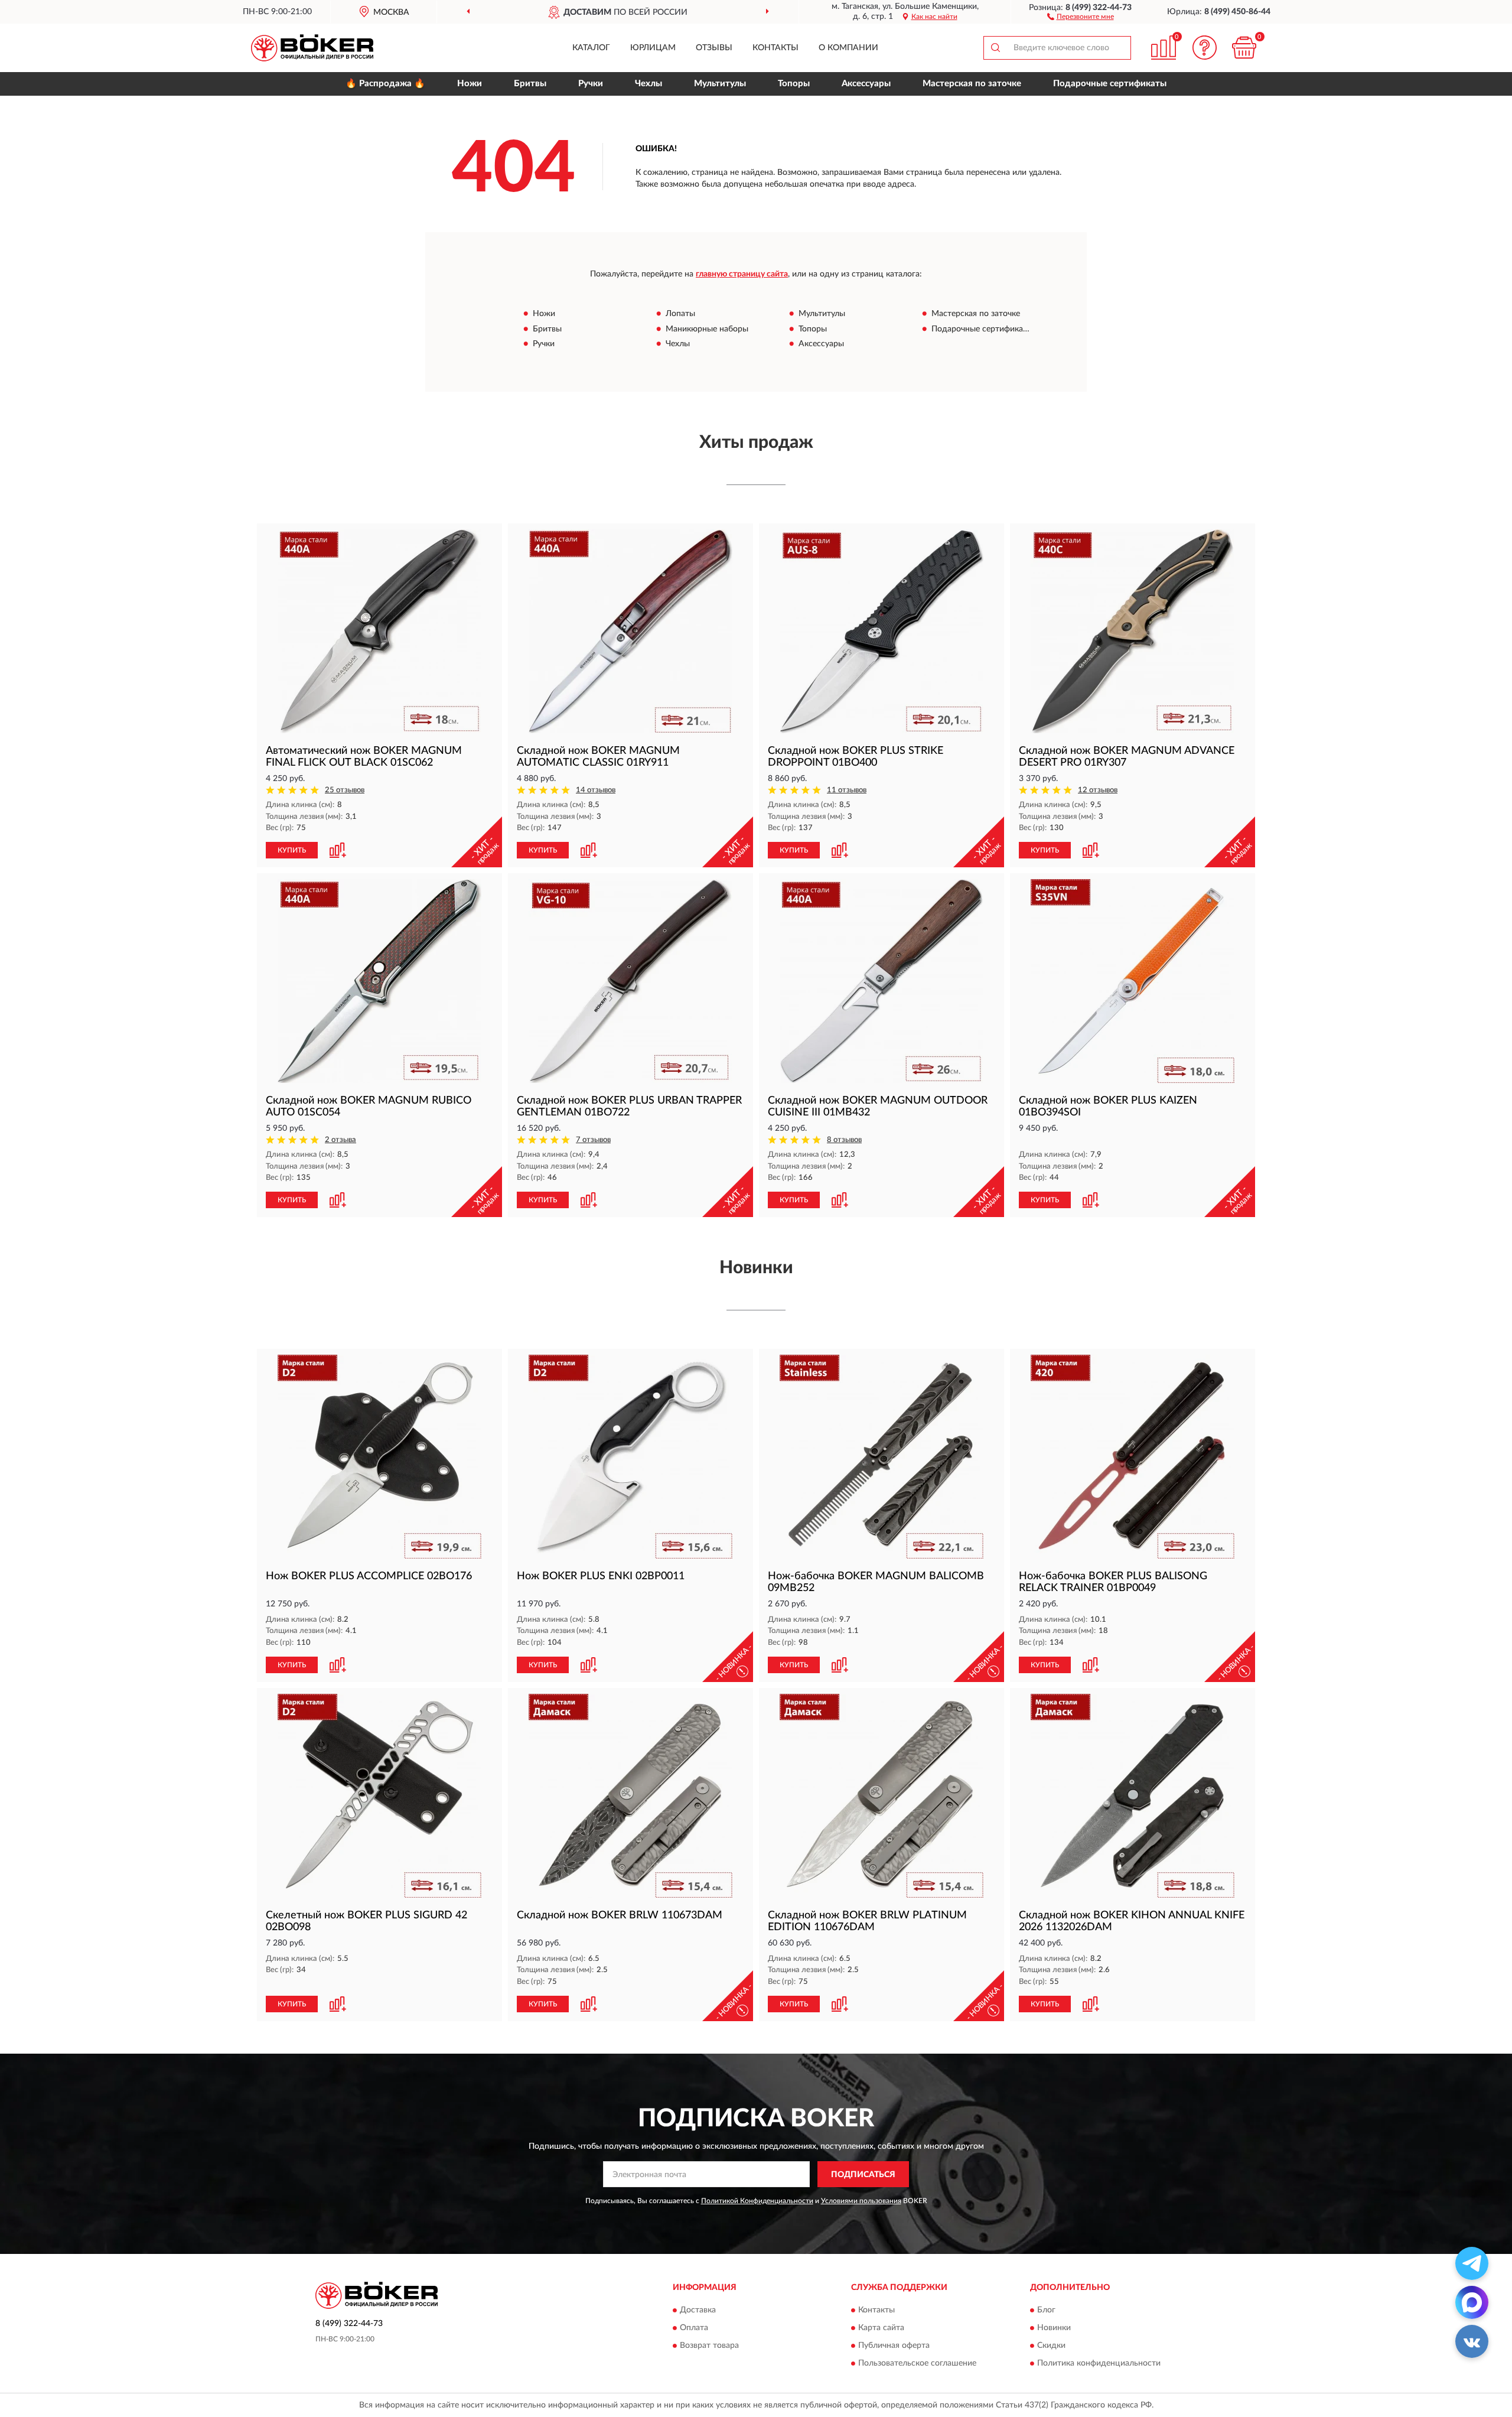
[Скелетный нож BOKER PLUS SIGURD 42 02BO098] (379, 1796)
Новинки (1054, 2328)
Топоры (794, 84)
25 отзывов (345, 790)
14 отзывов (596, 790)
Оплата (694, 2328)
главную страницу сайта (742, 274)
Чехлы (649, 84)
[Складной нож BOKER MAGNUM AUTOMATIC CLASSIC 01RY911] (630, 631)
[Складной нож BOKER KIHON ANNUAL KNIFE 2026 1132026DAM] (1133, 1796)
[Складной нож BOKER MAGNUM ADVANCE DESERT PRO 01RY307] (1133, 631)
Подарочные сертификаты (1110, 84)
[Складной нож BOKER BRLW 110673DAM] (630, 1796)
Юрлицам (653, 48)
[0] (1244, 48)
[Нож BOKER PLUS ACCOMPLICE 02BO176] (379, 1457)
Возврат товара (709, 2346)
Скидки (1051, 2346)
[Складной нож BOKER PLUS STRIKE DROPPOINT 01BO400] (882, 631)
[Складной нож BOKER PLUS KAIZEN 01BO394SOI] (1133, 981)
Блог (1046, 2310)
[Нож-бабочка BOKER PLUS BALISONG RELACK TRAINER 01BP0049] (1133, 1457)
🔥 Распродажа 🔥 (385, 84)
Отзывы (714, 48)
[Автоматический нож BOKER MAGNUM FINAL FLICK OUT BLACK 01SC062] (379, 631)
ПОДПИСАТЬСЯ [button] (863, 2175)
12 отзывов (1098, 790)
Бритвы (530, 84)
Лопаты (680, 314)
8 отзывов (844, 1140)
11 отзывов (847, 790)
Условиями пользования (861, 2201)
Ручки (591, 84)
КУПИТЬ (292, 850)
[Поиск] (995, 48)
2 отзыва (340, 1140)
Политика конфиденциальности (1099, 2363)
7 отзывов (593, 1140)
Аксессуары (866, 84)
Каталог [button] (591, 48)
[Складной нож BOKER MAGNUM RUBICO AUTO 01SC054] (379, 981)
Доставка (698, 2310)
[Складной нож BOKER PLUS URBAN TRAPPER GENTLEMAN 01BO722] (630, 981)
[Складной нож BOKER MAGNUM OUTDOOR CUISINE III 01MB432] (882, 981)
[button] (1081, 16)
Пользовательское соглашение (917, 2363)
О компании (848, 48)
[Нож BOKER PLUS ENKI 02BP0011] (630, 1457)
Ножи (470, 84)
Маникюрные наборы (707, 329)
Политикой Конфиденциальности (757, 2201)
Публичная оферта (894, 2346)
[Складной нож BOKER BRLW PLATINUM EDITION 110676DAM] (882, 1796)
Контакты (775, 48)
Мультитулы (720, 84)
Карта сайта (881, 2328)
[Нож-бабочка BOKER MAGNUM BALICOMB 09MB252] (882, 1457)
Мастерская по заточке (972, 84)
